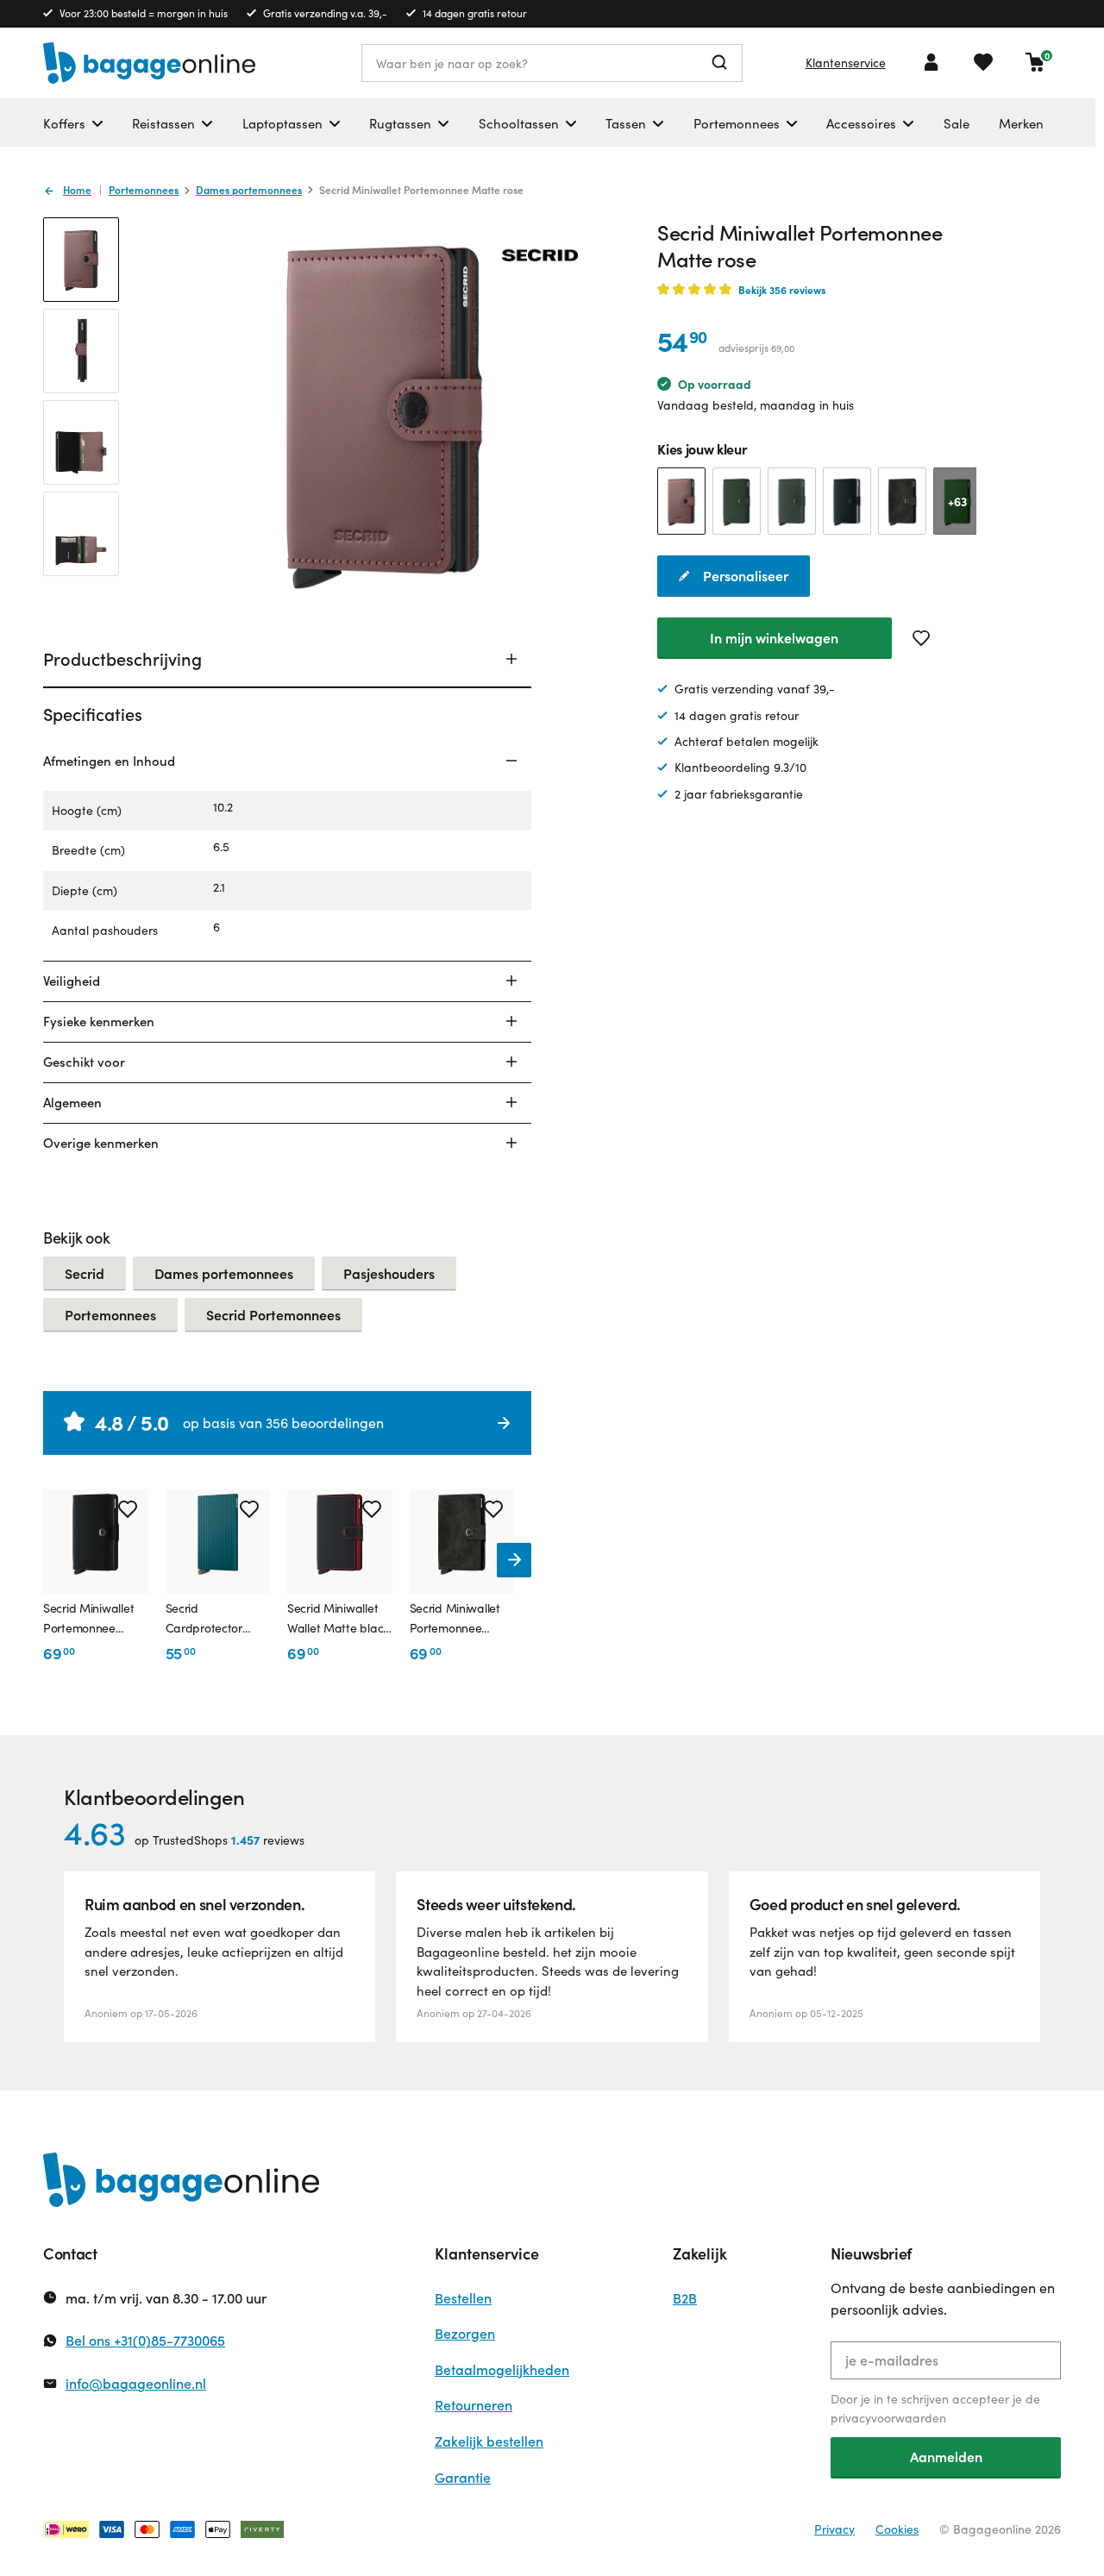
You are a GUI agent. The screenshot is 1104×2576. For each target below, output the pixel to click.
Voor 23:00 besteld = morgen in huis (144, 13)
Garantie (463, 2477)
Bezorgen (465, 2333)
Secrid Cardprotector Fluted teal (204, 1619)
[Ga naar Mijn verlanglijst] (983, 62)
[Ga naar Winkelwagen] (1035, 62)
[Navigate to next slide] (514, 1560)
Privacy (834, 2529)
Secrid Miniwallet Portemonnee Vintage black (455, 1619)
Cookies (897, 2529)
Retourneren (474, 2405)
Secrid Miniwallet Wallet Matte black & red (338, 1619)
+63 (957, 501)
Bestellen (463, 2298)
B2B (685, 2298)
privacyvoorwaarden (888, 2418)
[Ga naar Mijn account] (931, 62)
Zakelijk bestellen (489, 2441)
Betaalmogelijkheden (502, 2369)
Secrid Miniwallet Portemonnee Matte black (88, 1619)
